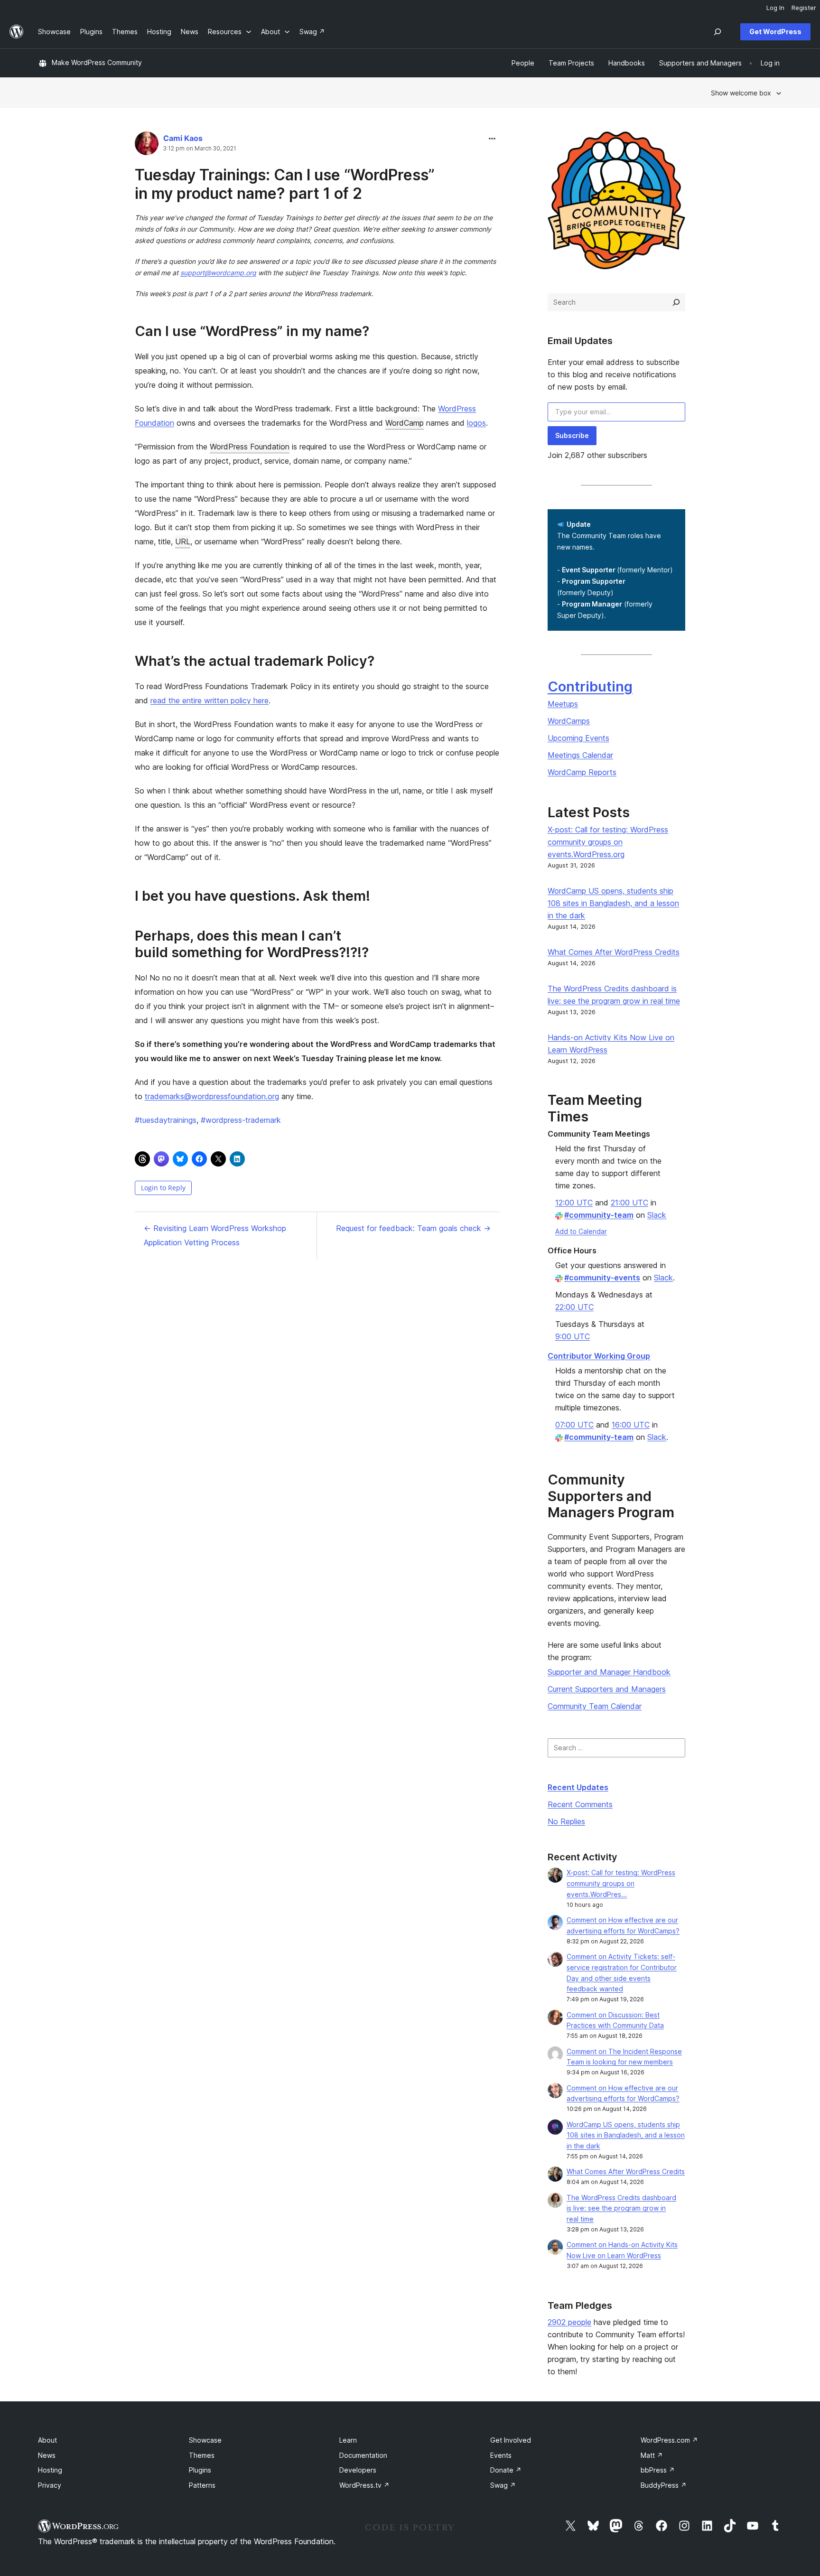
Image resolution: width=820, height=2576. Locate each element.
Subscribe (572, 435)
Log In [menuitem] (775, 8)
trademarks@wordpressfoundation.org (212, 1096)
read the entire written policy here (210, 700)
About (47, 2440)
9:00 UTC (573, 1336)
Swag (503, 2485)
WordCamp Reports (582, 772)
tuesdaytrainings (166, 1120)
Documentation (363, 2455)
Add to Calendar (581, 1231)
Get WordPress (775, 32)
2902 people (569, 2322)
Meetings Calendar (580, 755)
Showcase (205, 2440)
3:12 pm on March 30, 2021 (200, 149)
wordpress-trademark (241, 1120)
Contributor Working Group (599, 1356)
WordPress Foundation (250, 447)
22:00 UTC (574, 1307)
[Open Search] (717, 32)
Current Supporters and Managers (607, 1689)
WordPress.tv (364, 2485)
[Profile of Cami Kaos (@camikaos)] (147, 145)
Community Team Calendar (595, 1706)
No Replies (566, 1821)
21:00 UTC (629, 1203)
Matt (652, 2455)
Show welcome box (741, 93)
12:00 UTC (574, 1203)
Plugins (200, 2470)
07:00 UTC (574, 1425)
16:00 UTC (631, 1425)
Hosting (50, 2470)
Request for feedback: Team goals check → (413, 1228)
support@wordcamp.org (218, 273)
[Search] (676, 302)
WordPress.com (669, 2440)
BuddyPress (664, 2485)
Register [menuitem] (804, 8)
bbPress (658, 2470)
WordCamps (569, 721)
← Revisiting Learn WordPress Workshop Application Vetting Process (215, 1235)
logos (476, 423)
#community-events (602, 1278)
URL (183, 541)
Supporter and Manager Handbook (609, 1672)
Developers (358, 2470)
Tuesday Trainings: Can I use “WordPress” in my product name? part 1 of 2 (285, 184)
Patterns (202, 2485)
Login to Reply (163, 1188)
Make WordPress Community (97, 62)
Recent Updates (578, 1787)
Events (501, 2455)
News (47, 2455)
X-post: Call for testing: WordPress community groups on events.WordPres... (621, 1883)
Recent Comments (580, 1804)
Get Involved (511, 2440)
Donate (506, 2470)
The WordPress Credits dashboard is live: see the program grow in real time (621, 2208)
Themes (202, 2455)
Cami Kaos (183, 138)
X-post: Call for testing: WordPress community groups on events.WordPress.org (608, 842)
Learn (348, 2440)
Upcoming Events (578, 738)
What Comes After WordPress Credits (614, 952)
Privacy (50, 2485)
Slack (657, 1215)
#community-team (599, 1215)
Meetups (563, 704)
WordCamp (405, 423)
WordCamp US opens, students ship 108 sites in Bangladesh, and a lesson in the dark (613, 903)
